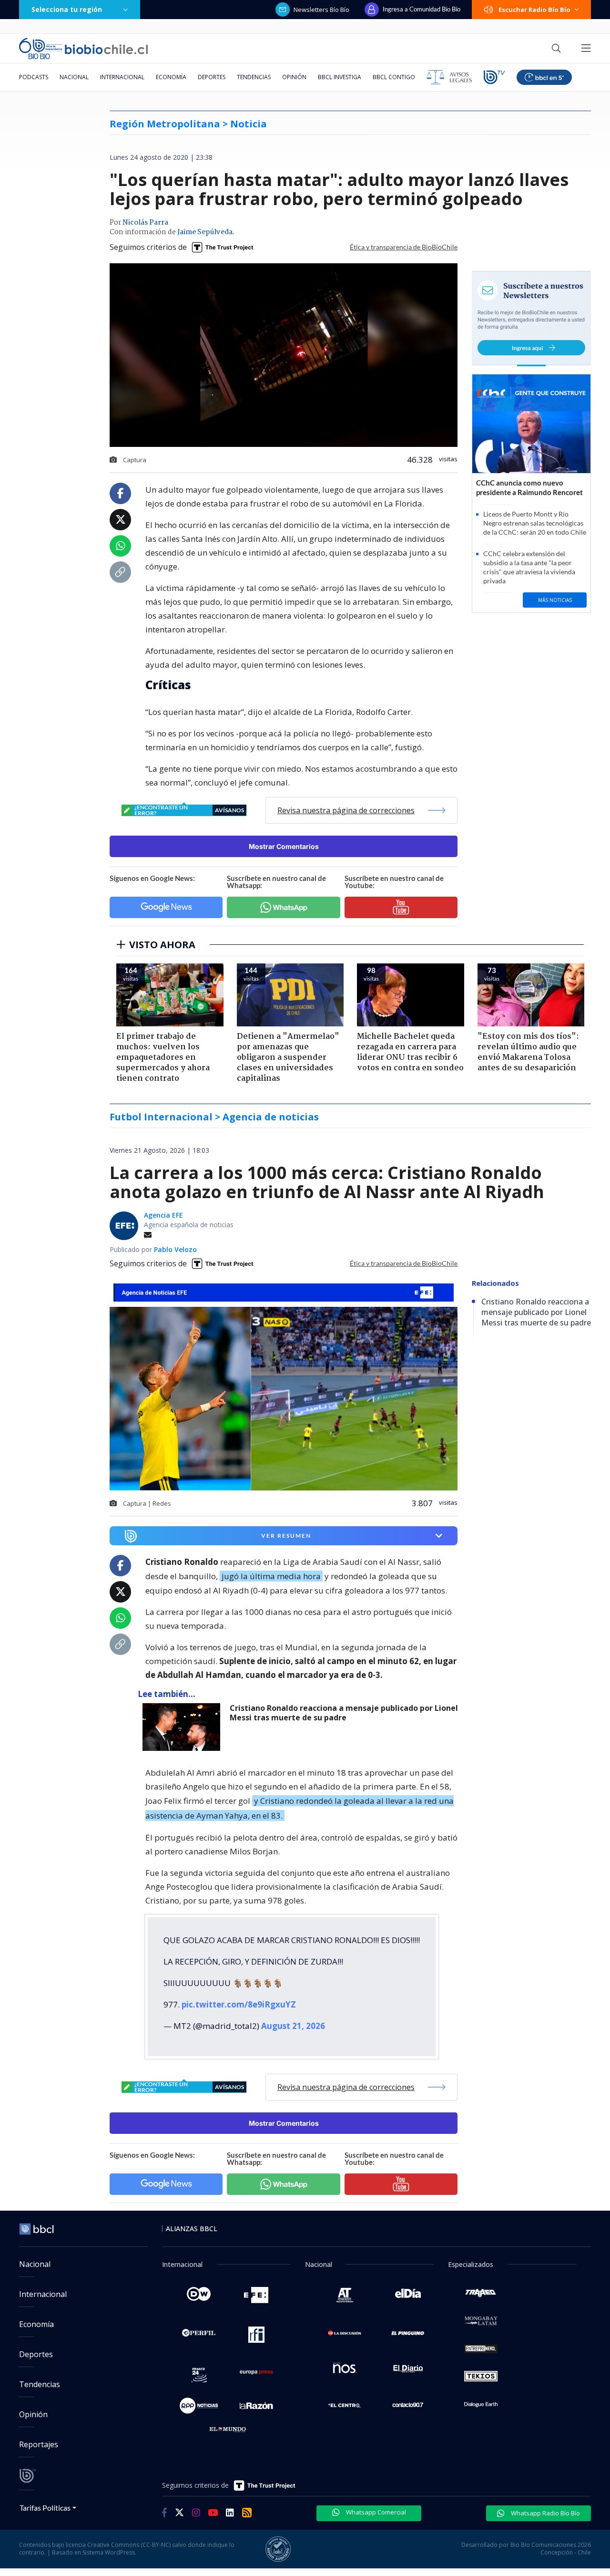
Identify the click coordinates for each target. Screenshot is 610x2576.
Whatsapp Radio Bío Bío (545, 2513)
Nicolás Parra (145, 223)
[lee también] (184, 1727)
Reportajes (39, 2444)
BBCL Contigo (394, 77)
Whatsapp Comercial (375, 2512)
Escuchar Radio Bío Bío (534, 10)
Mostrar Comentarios (284, 846)
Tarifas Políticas (45, 2508)
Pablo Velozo (175, 1249)
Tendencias (254, 77)
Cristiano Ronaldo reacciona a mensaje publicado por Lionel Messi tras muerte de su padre (344, 1713)
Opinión (294, 77)
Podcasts (34, 77)
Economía (171, 77)
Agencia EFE (163, 1215)
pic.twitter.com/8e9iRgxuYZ (239, 2004)
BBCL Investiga (340, 77)
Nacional (74, 77)
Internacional (122, 77)
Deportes (212, 77)
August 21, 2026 (293, 2026)
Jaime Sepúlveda (205, 232)
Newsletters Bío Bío (321, 10)
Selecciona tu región (67, 9)
